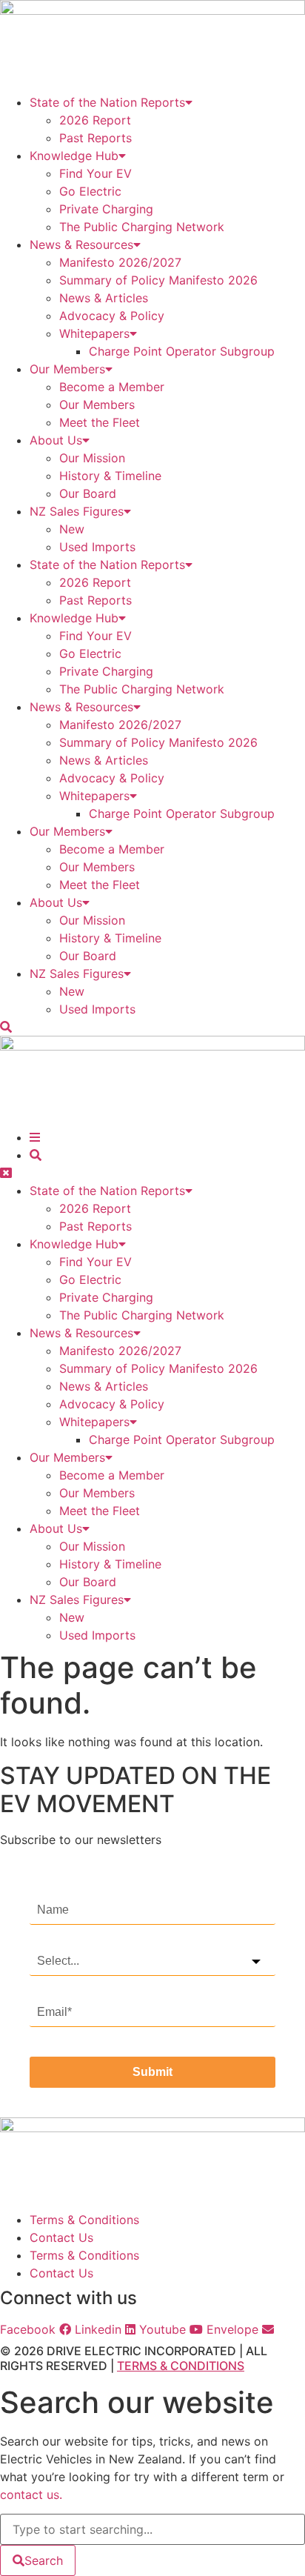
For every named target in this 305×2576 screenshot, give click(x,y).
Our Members (67, 369)
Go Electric (90, 191)
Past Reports (95, 138)
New (72, 529)
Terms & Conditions (84, 2220)
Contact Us (61, 2237)
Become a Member (112, 387)
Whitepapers (94, 333)
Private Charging (106, 209)
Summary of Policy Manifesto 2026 (158, 280)
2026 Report (95, 120)
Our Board (88, 493)
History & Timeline (110, 476)
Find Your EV (95, 173)
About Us (56, 440)
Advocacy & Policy (112, 316)
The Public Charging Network (142, 227)
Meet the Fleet (100, 422)
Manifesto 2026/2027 (120, 262)
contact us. (31, 2495)
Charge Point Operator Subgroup (182, 351)
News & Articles (104, 298)
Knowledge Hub (74, 156)
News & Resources (81, 244)
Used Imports (97, 547)
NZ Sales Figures (77, 511)
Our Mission (92, 458)
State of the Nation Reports (107, 102)
